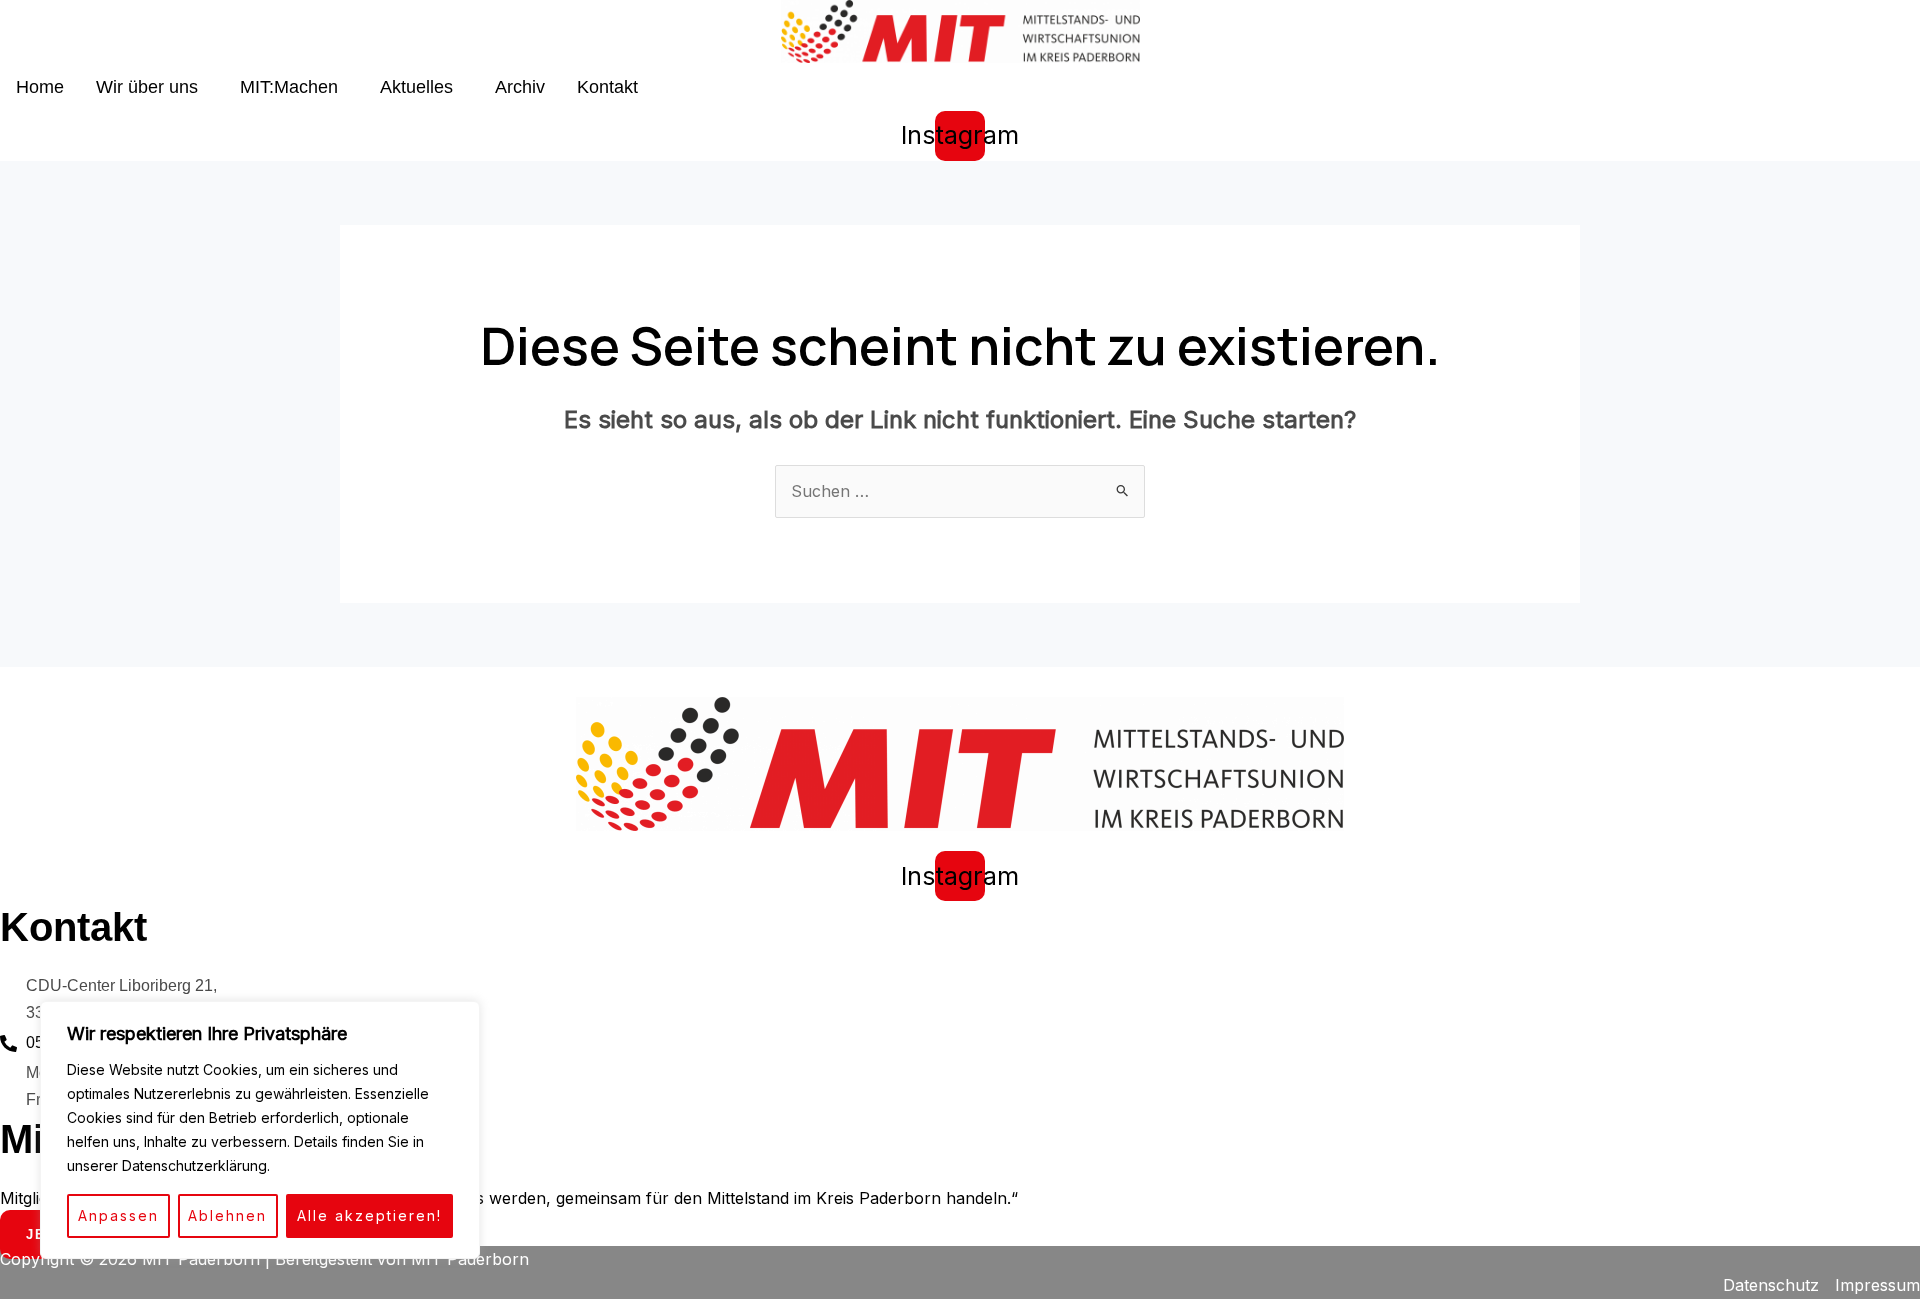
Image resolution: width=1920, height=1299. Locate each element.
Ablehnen (227, 1215)
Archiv (520, 87)
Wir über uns (147, 87)
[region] (260, 1130)
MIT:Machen (289, 87)
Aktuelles (416, 87)
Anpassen (118, 1215)
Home (40, 87)
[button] (152, 87)
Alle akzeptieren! (369, 1215)
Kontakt (607, 87)
